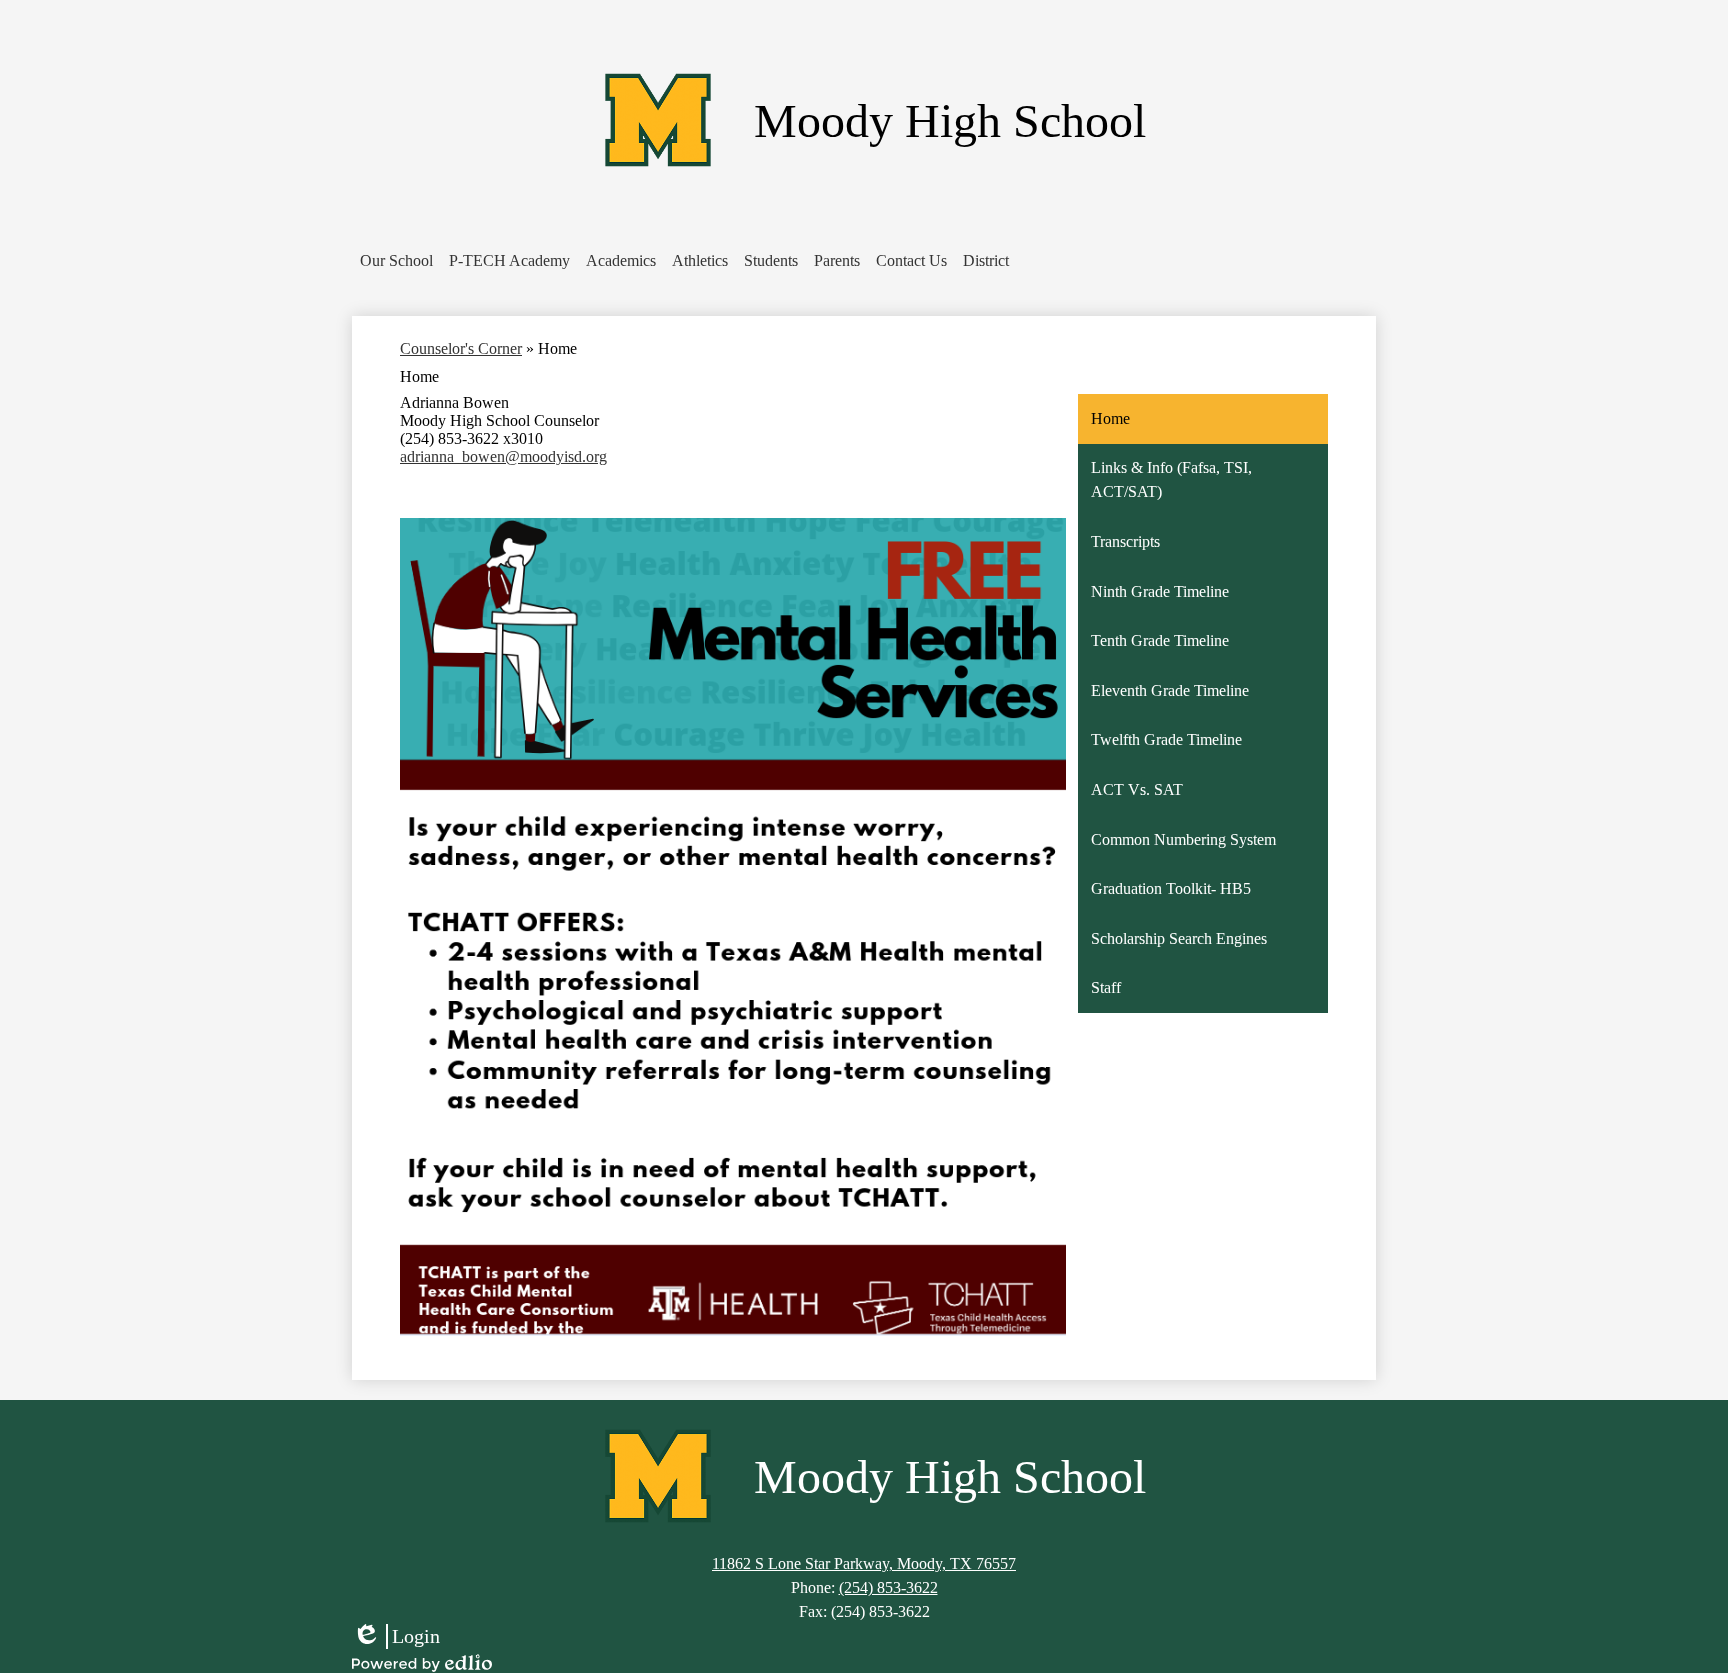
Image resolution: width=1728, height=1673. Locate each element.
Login (396, 1637)
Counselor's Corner (461, 348)
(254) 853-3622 (888, 1587)
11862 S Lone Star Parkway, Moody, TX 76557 (864, 1563)
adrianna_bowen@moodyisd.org (503, 456)
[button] (396, 261)
